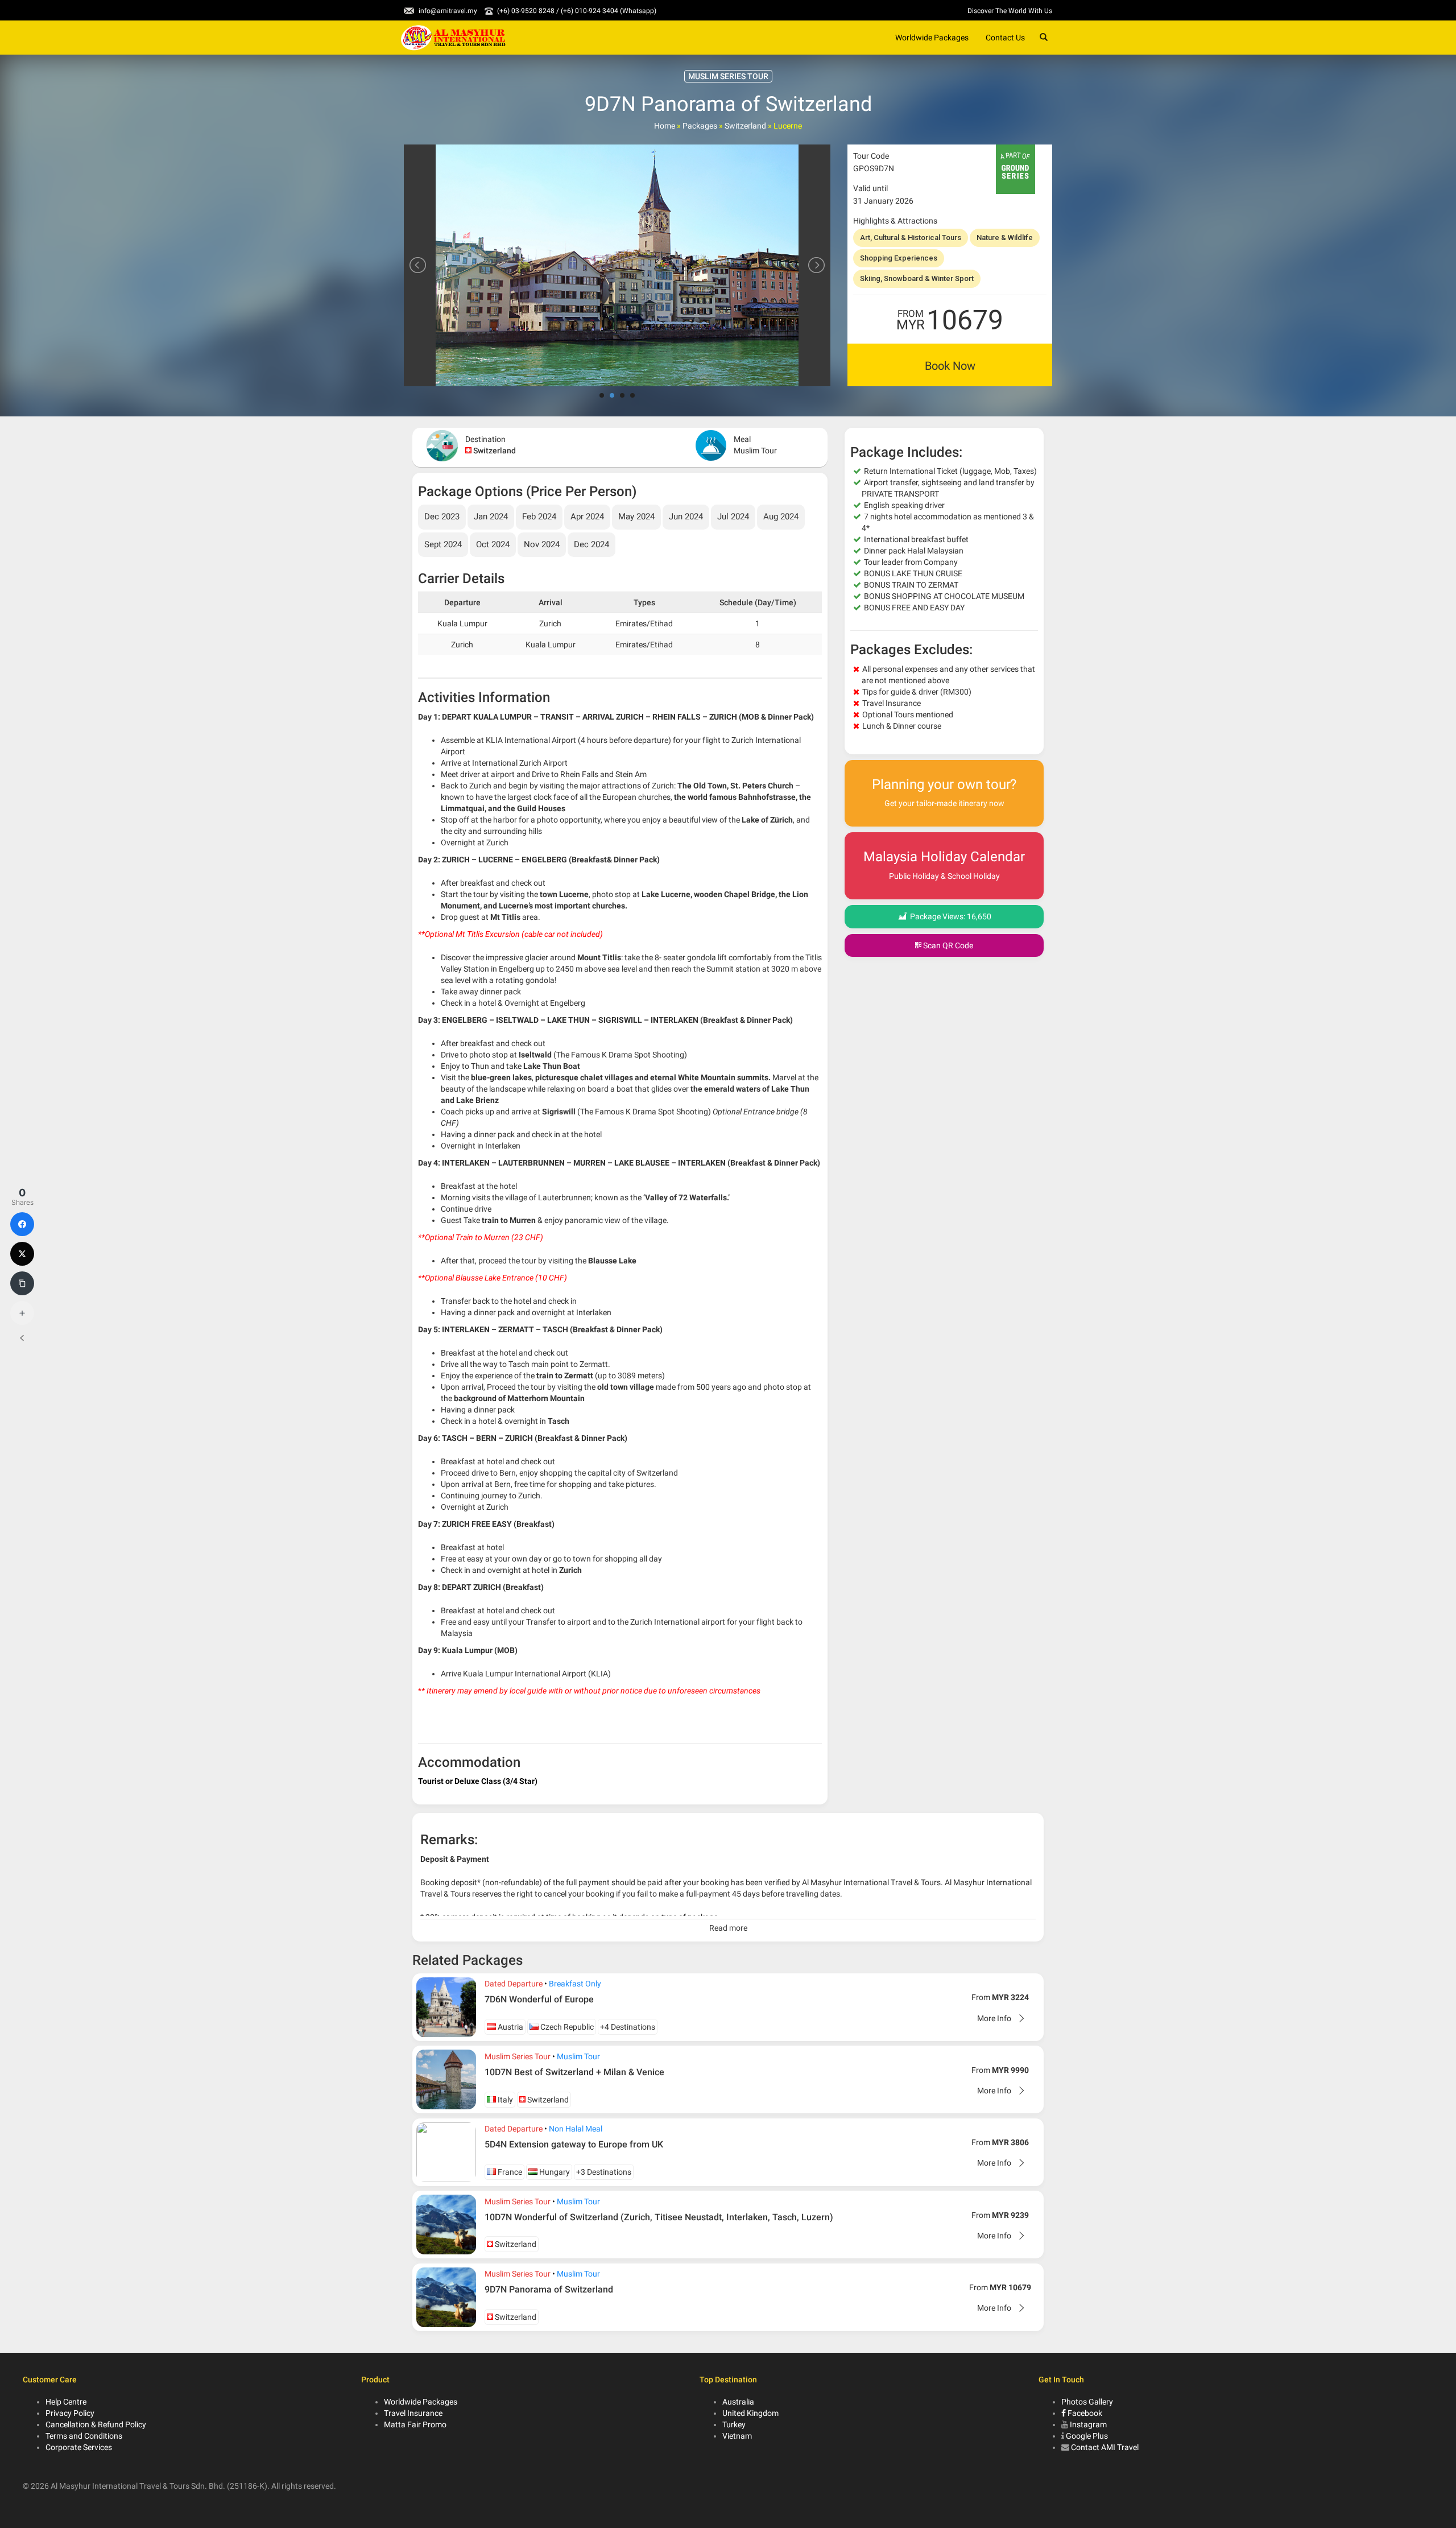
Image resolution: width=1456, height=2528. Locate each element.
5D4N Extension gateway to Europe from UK (574, 2144)
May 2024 (636, 517)
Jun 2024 (686, 517)
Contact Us (1005, 38)
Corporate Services (79, 2447)
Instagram (1088, 2424)
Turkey (734, 2424)
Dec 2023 (442, 517)
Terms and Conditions (84, 2436)
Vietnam (737, 2436)
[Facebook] (22, 1224)
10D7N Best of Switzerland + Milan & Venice (574, 2072)
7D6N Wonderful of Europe (539, 1999)
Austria (510, 2027)
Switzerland (745, 126)
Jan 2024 (491, 517)
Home (665, 126)
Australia (738, 2402)
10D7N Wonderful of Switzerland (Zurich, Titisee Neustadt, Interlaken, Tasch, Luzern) (659, 2217)
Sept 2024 (443, 544)
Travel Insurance (413, 2413)
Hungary (554, 2172)
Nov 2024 (542, 544)
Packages (700, 126)
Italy (504, 2100)
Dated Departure (514, 1984)
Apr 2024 (587, 517)
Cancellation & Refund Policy (96, 2424)
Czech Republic (566, 2027)
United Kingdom (750, 2413)
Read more (728, 1928)
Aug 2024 (781, 517)
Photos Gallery (1087, 2402)
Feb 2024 (539, 517)
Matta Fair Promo (415, 2424)
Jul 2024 (733, 517)
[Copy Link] (22, 1283)
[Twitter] (22, 1254)
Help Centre (66, 2402)
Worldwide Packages (932, 38)
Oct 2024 (493, 544)
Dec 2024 (591, 544)
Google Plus (1087, 2436)
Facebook (1084, 2413)
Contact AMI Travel (1105, 2447)
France (509, 2172)
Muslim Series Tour (518, 2056)
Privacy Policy (70, 2413)
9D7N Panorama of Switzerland (549, 2289)
